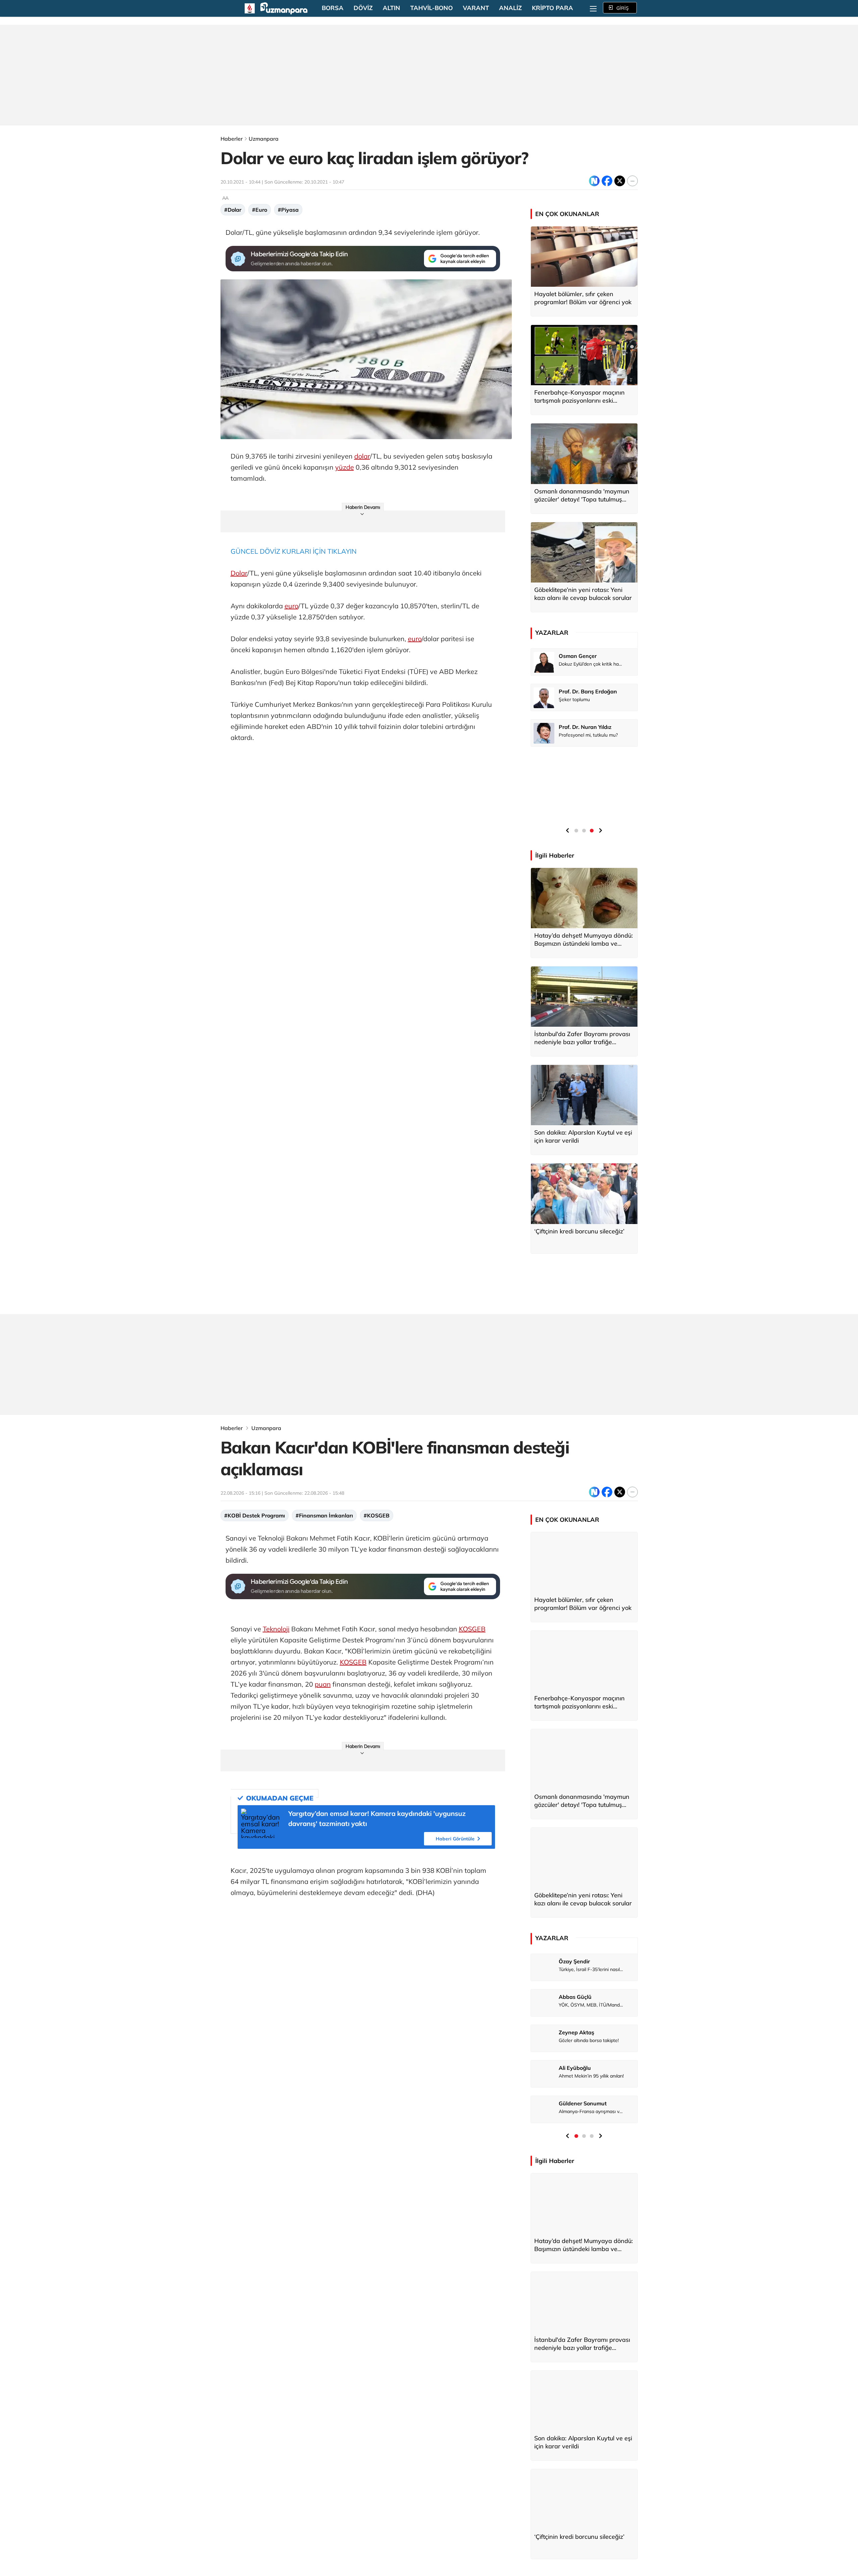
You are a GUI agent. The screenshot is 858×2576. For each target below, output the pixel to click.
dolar (362, 456)
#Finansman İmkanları (324, 1515)
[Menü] (593, 8)
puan (323, 1684)
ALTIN (391, 8)
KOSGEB (472, 1629)
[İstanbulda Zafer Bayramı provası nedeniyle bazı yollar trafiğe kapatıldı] (584, 997)
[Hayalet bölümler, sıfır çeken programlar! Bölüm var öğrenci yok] (584, 257)
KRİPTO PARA (553, 8)
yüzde (345, 467)
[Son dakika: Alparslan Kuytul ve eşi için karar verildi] (584, 1095)
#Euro (260, 210)
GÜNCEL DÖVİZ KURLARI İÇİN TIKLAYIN (294, 551)
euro (291, 606)
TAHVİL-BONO (432, 8)
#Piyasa (288, 210)
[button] (567, 830)
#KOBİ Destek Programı (255, 1515)
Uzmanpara (264, 139)
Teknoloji (276, 1629)
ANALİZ (510, 8)
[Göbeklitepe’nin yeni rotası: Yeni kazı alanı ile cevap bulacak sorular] (584, 552)
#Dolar (233, 210)
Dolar (239, 573)
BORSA (333, 8)
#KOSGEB (377, 1515)
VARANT (476, 8)
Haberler (232, 139)
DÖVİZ (363, 8)
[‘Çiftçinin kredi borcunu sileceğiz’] (584, 1194)
